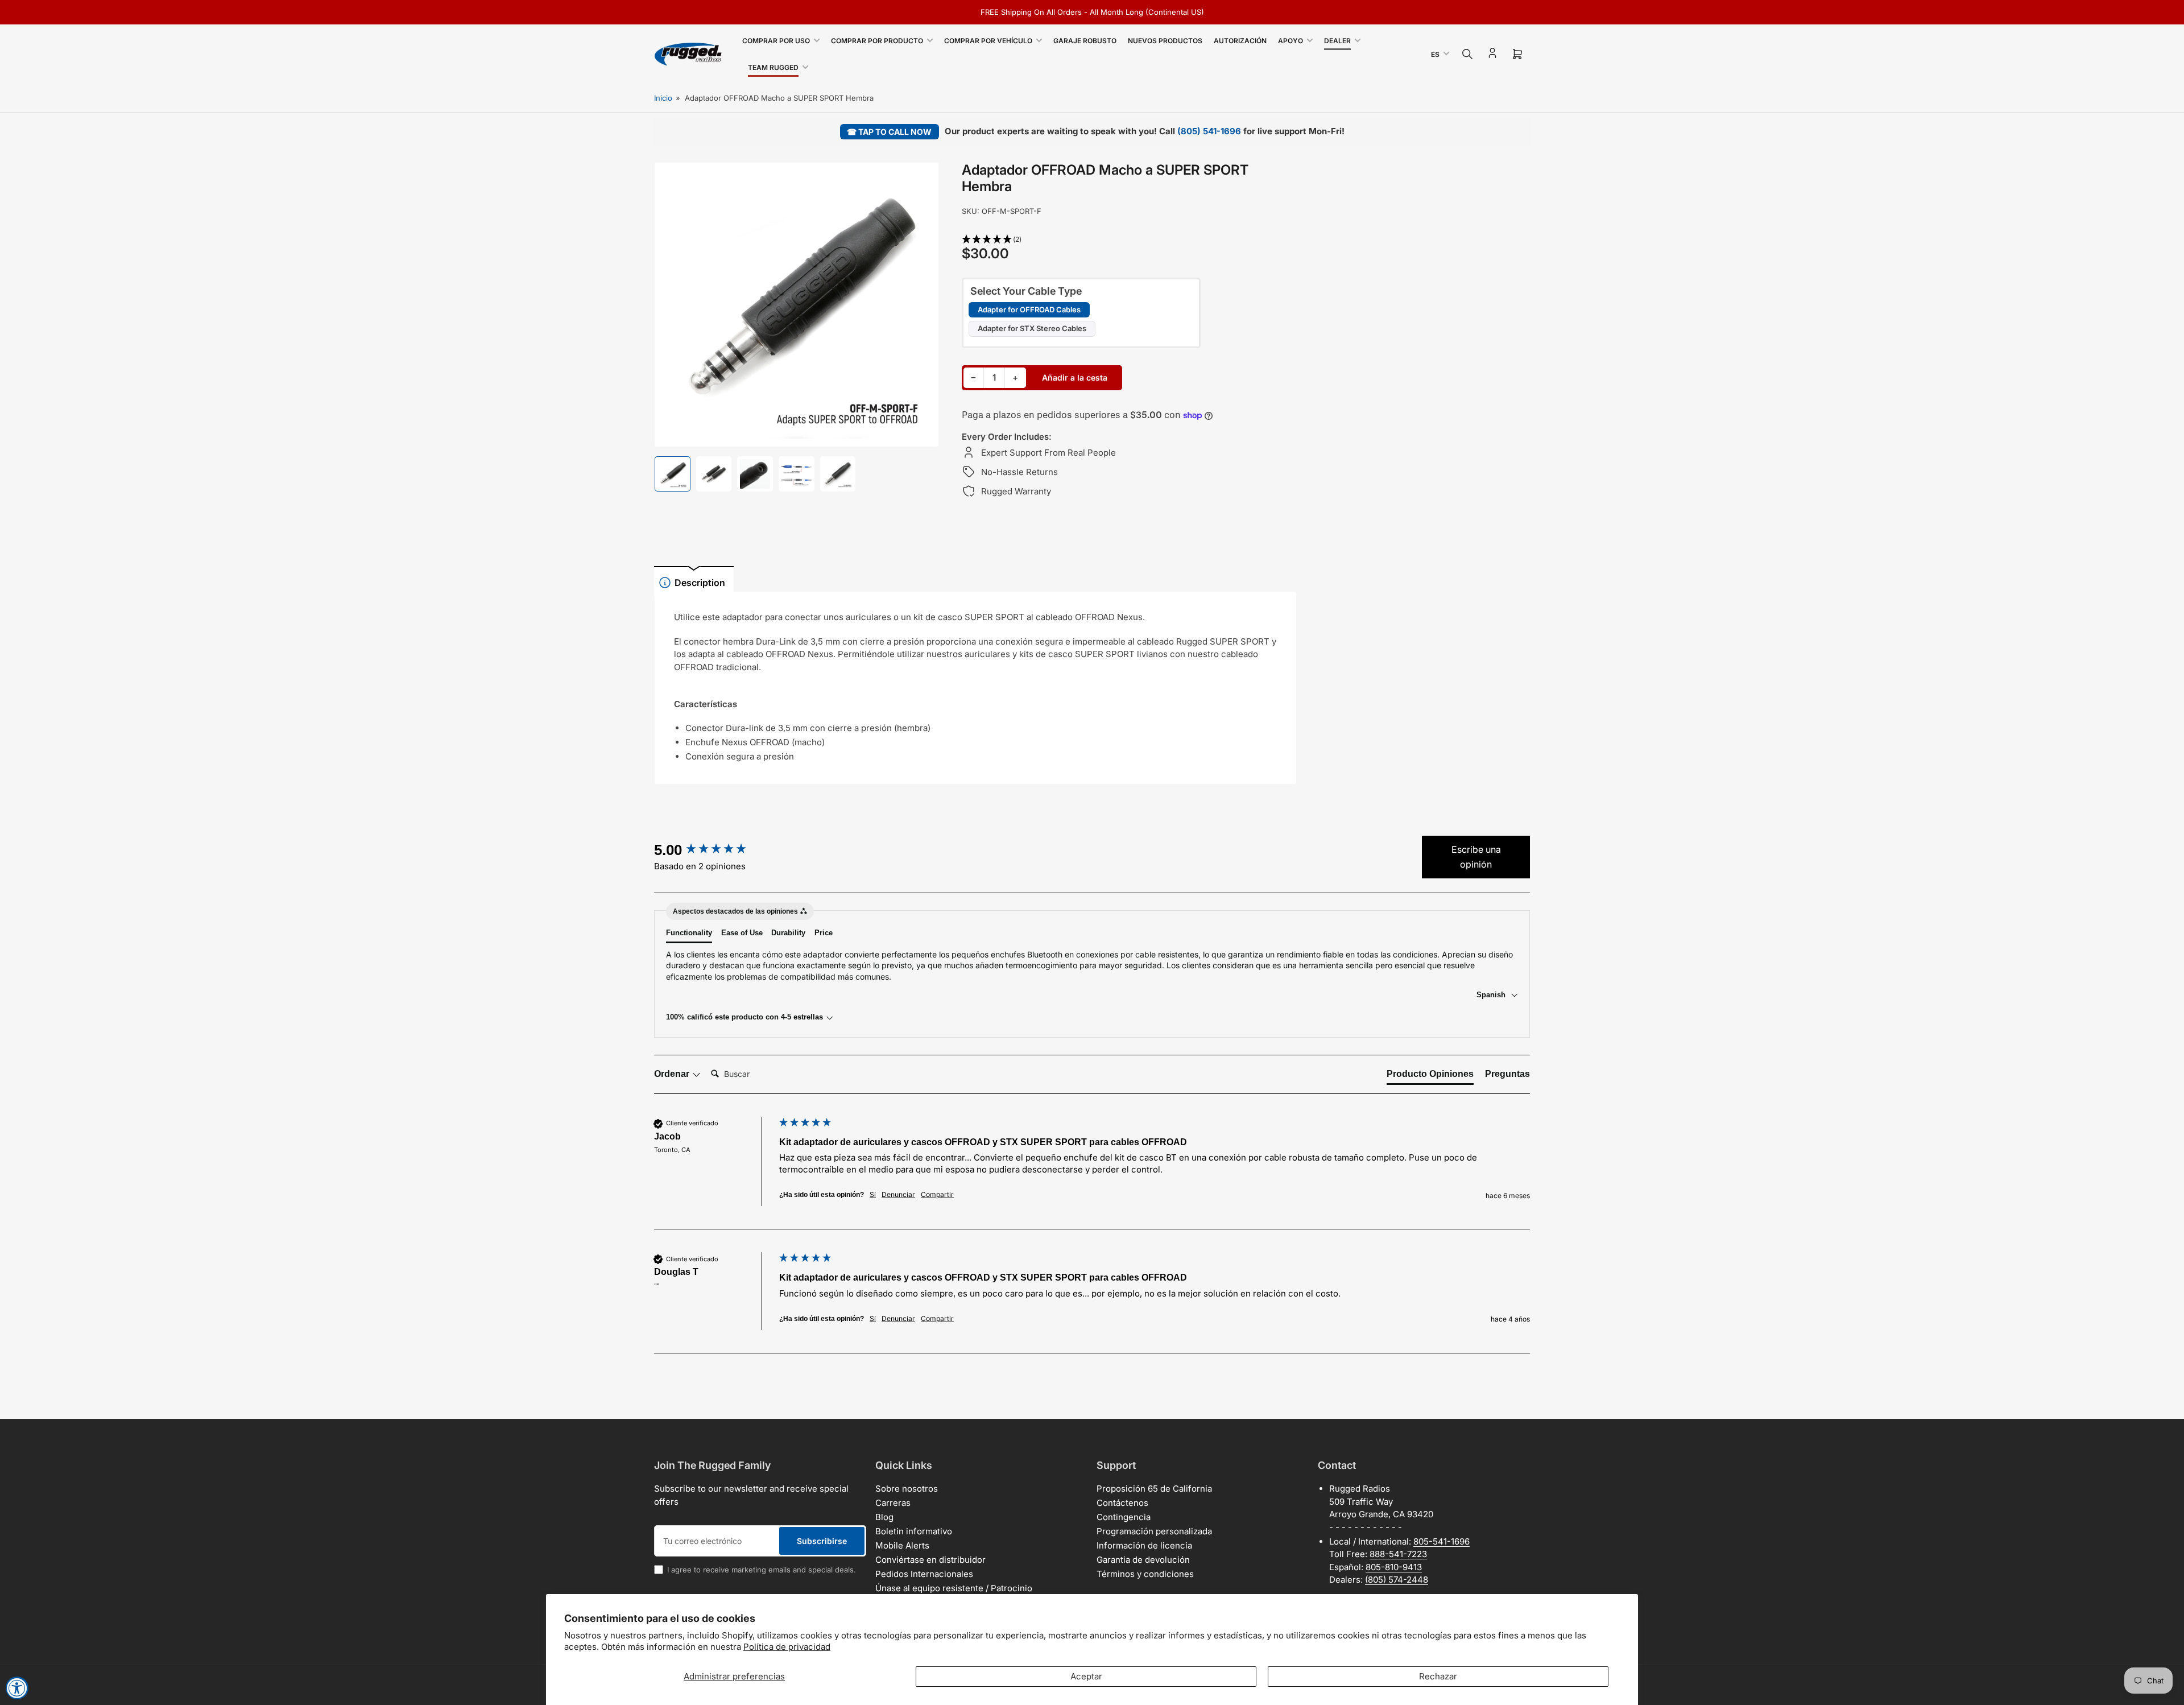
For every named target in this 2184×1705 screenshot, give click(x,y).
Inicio (663, 98)
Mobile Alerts (902, 1545)
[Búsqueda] (1467, 54)
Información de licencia (1144, 1545)
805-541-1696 (1441, 1541)
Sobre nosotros (907, 1489)
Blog (884, 1517)
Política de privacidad (787, 1647)
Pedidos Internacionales (924, 1574)
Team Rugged (773, 67)
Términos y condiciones (1145, 1574)
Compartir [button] (937, 1194)
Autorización (1240, 41)
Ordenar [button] (673, 1074)
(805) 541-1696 (1209, 131)
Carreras (893, 1503)
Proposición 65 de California (1154, 1489)
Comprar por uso (776, 41)
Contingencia (1124, 1517)
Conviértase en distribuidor (930, 1560)
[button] (1130, 240)
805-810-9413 (1394, 1567)
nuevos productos (1165, 41)
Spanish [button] (1492, 995)
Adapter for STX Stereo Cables (1032, 328)
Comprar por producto (877, 41)
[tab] (1430, 1076)
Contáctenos (1122, 1503)
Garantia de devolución (1143, 1560)
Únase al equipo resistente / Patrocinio (954, 1588)
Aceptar (1086, 1676)
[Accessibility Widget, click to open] (17, 1688)
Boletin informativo (914, 1531)
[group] (714, 850)
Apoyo (1290, 41)
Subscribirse (822, 1541)
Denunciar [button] (898, 1194)
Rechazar (1438, 1676)
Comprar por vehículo (988, 41)
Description (700, 583)
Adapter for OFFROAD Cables (1029, 309)
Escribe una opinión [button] (1476, 857)
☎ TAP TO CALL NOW (889, 132)
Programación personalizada (1154, 1531)
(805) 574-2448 (1397, 1580)
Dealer (1337, 41)
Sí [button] (873, 1194)
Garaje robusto (1085, 41)
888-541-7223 (1398, 1554)
